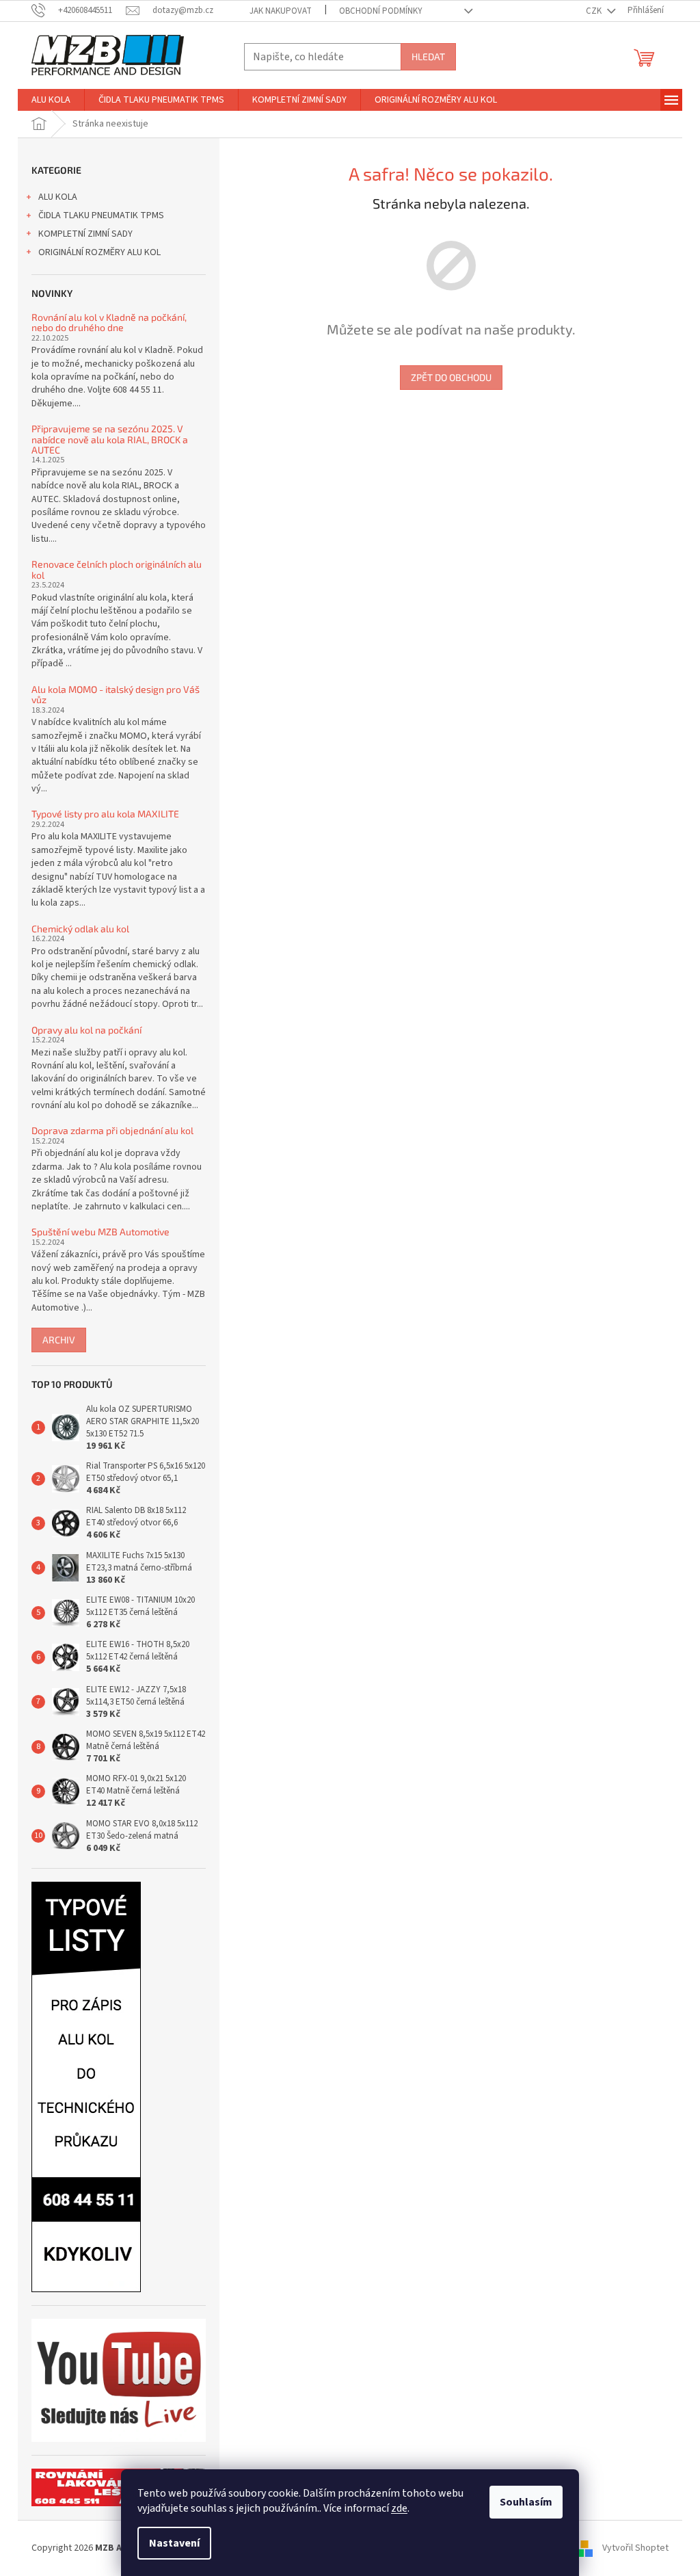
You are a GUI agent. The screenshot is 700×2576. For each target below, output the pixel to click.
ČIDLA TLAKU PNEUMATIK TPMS (101, 215)
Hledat (428, 56)
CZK (595, 11)
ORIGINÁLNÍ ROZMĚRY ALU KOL (99, 252)
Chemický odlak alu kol (80, 929)
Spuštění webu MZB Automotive (100, 1232)
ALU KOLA (58, 197)
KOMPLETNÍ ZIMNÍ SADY (85, 234)
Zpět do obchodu (451, 377)
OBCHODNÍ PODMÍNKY (381, 11)
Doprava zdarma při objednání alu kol (112, 1130)
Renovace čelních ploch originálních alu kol (117, 569)
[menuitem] (51, 100)
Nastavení (174, 2543)
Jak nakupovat (281, 11)
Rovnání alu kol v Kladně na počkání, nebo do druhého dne (109, 323)
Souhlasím (526, 2502)
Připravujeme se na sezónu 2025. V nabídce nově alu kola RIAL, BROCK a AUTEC (110, 439)
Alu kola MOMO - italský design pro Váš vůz (116, 695)
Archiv (59, 1340)
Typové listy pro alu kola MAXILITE (105, 814)
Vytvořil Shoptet (635, 2548)
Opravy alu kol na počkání (86, 1030)
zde (399, 2508)
